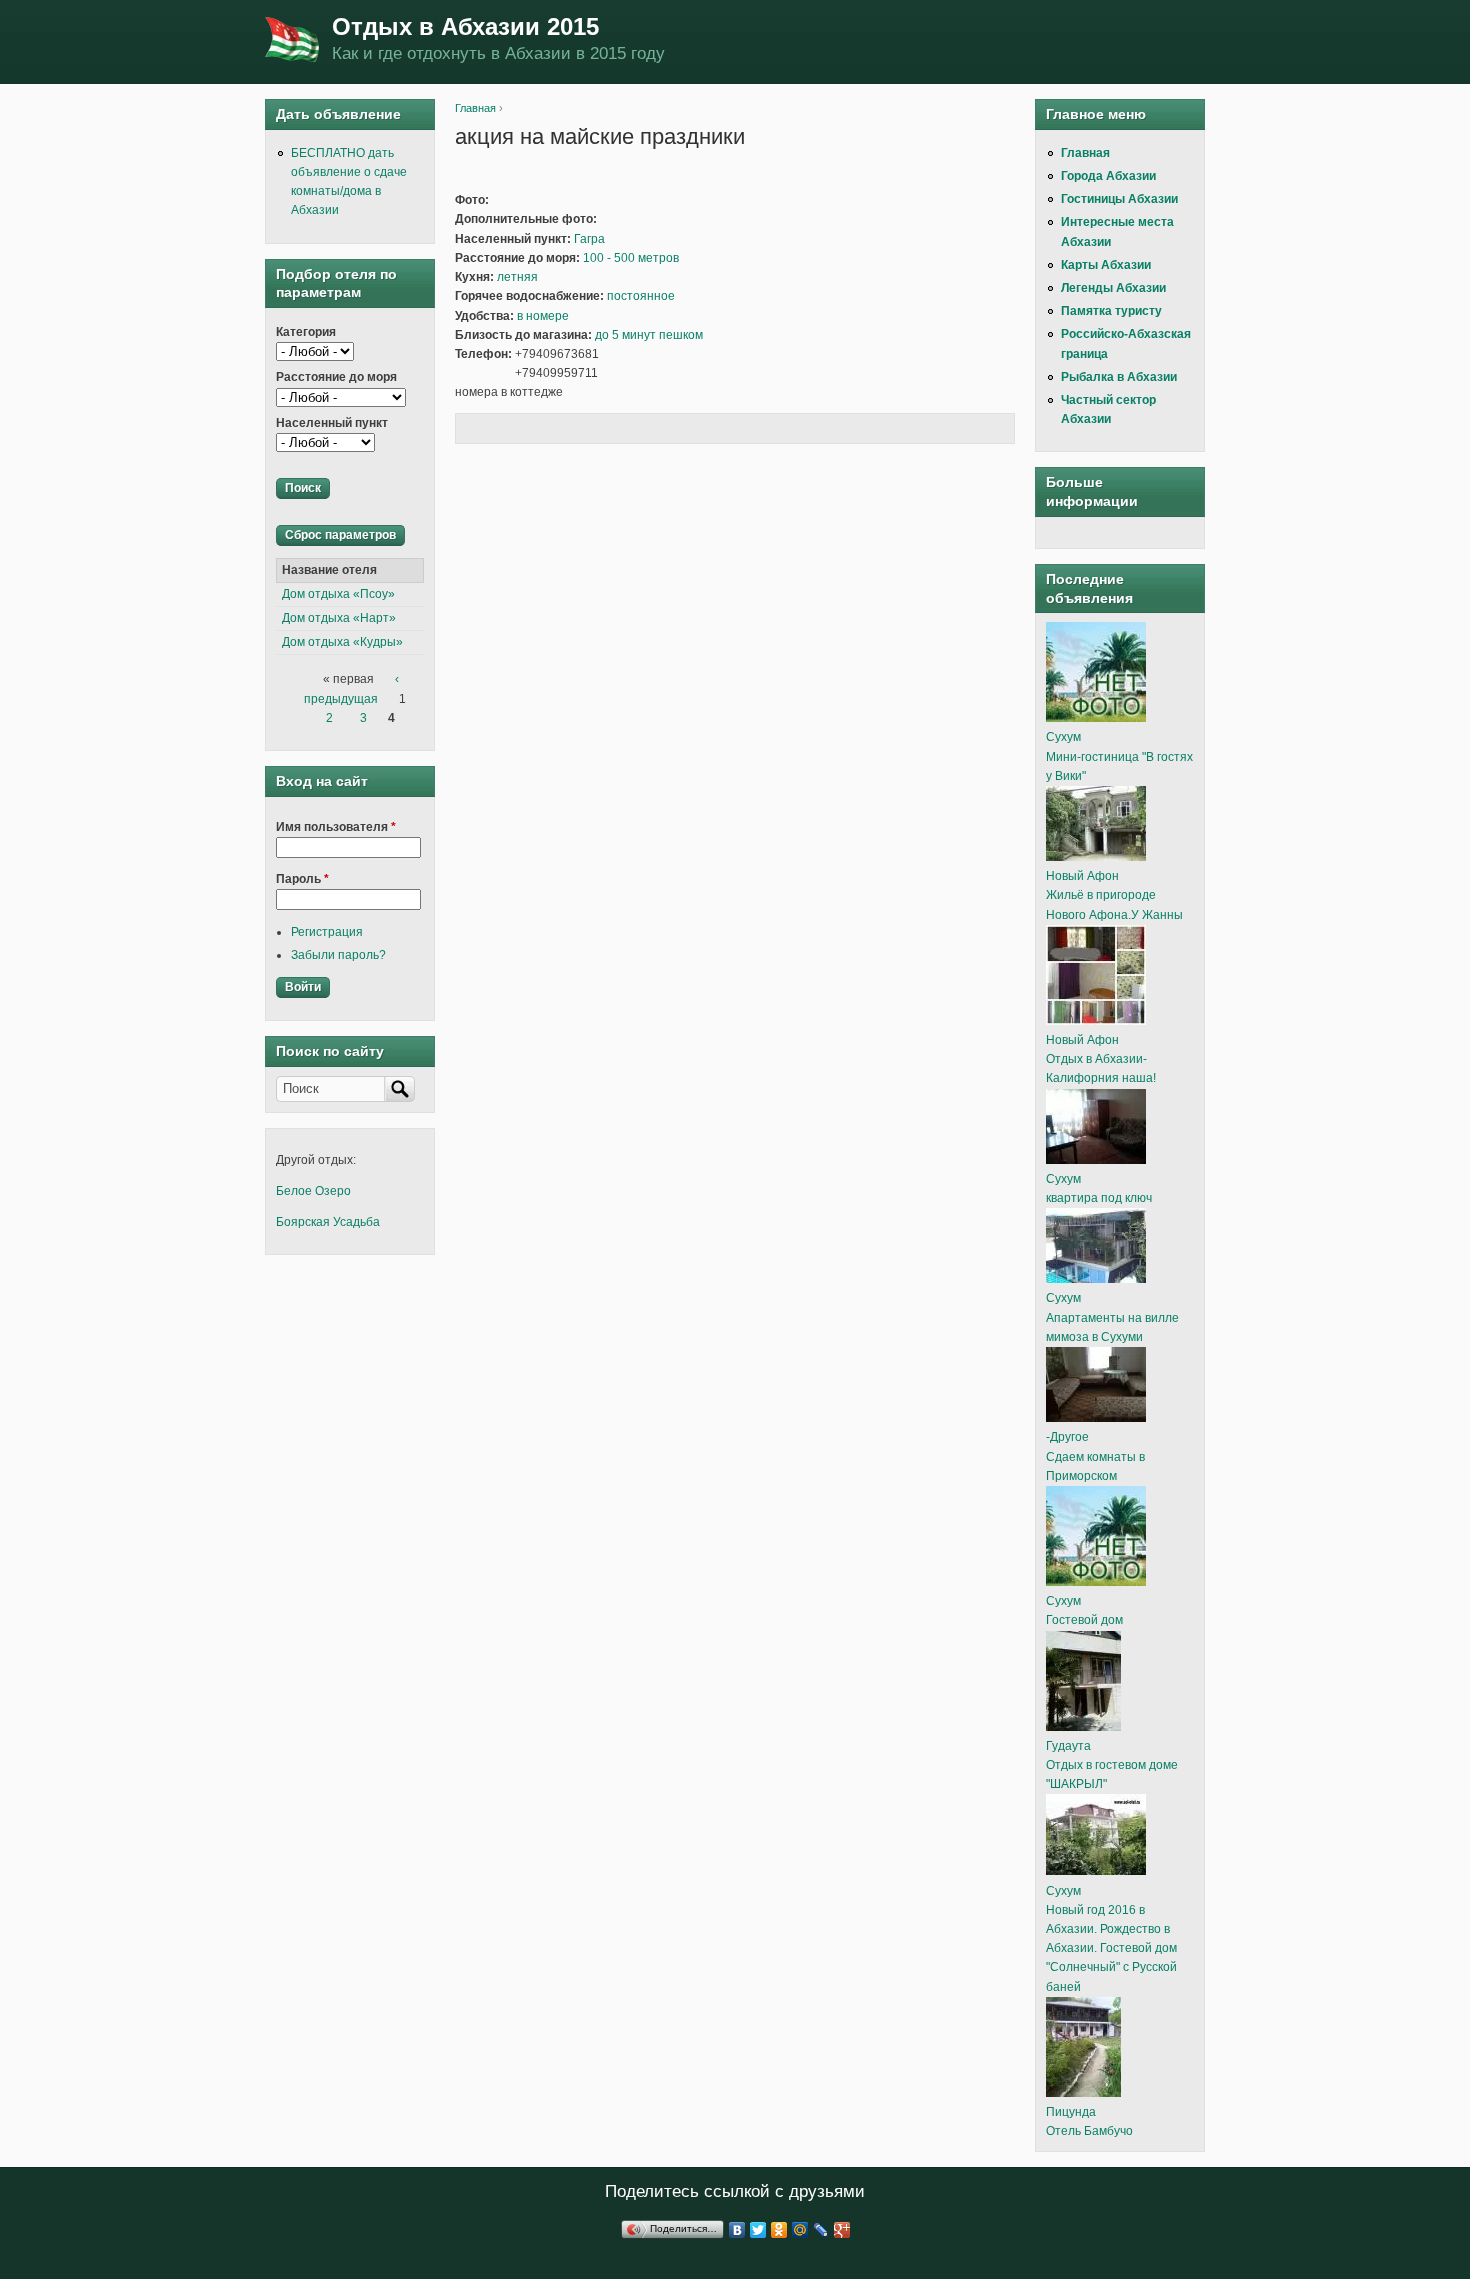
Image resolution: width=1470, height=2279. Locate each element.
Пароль (302, 879)
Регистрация (327, 932)
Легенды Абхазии (1113, 288)
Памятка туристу (1111, 311)
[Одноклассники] (779, 2230)
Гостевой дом (1084, 1620)
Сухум (1063, 737)
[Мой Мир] (800, 2230)
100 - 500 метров (631, 258)
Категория (306, 332)
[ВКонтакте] (737, 2230)
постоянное (641, 296)
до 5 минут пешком (649, 335)
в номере (543, 316)
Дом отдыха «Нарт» (339, 618)
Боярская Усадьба (328, 1222)
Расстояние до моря (336, 377)
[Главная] (293, 42)
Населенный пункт (332, 423)
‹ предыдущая (351, 688)
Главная (475, 108)
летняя (517, 277)
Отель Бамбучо (1089, 2131)
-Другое (1067, 1437)
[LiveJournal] (821, 2230)
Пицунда (1071, 2112)
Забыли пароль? (338, 955)
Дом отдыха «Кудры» (342, 642)
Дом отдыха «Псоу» (338, 594)
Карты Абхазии (1106, 265)
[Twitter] (758, 2230)
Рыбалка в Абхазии (1119, 377)
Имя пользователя (336, 827)
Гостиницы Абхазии (1119, 199)
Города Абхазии (1108, 176)
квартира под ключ (1099, 1198)
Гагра (589, 239)
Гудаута (1068, 1746)
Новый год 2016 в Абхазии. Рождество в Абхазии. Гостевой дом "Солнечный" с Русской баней (1111, 1948)
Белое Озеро (313, 1191)
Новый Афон (1082, 876)
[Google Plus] (842, 2230)
